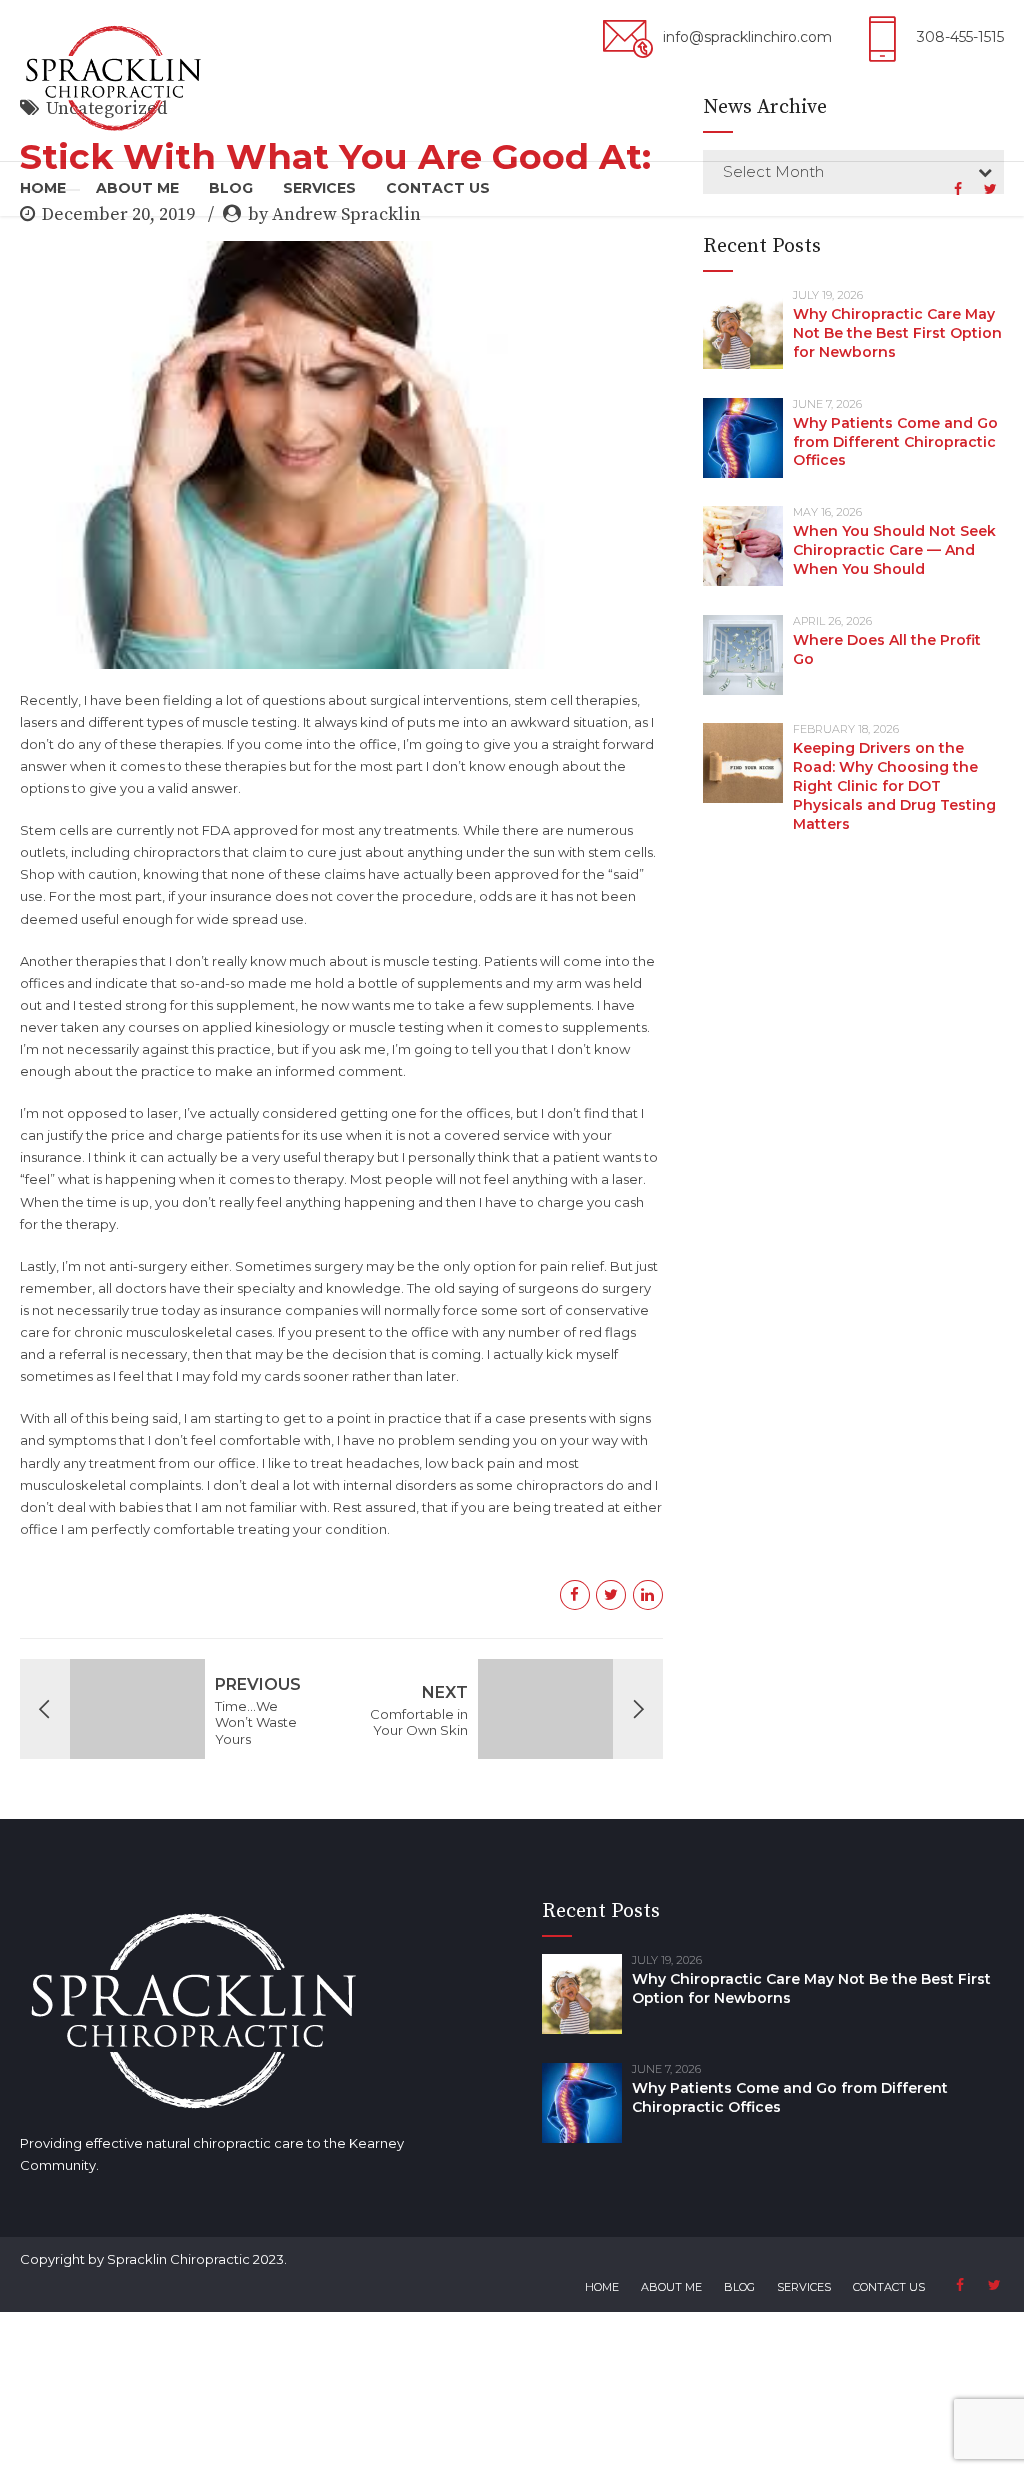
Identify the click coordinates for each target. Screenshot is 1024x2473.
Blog (231, 188)
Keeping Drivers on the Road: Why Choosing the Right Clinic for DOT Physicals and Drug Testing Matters (894, 786)
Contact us (438, 188)
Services (319, 188)
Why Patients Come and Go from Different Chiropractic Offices (895, 442)
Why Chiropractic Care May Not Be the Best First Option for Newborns (897, 333)
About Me (137, 188)
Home (43, 188)
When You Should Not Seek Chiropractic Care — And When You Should (894, 550)
